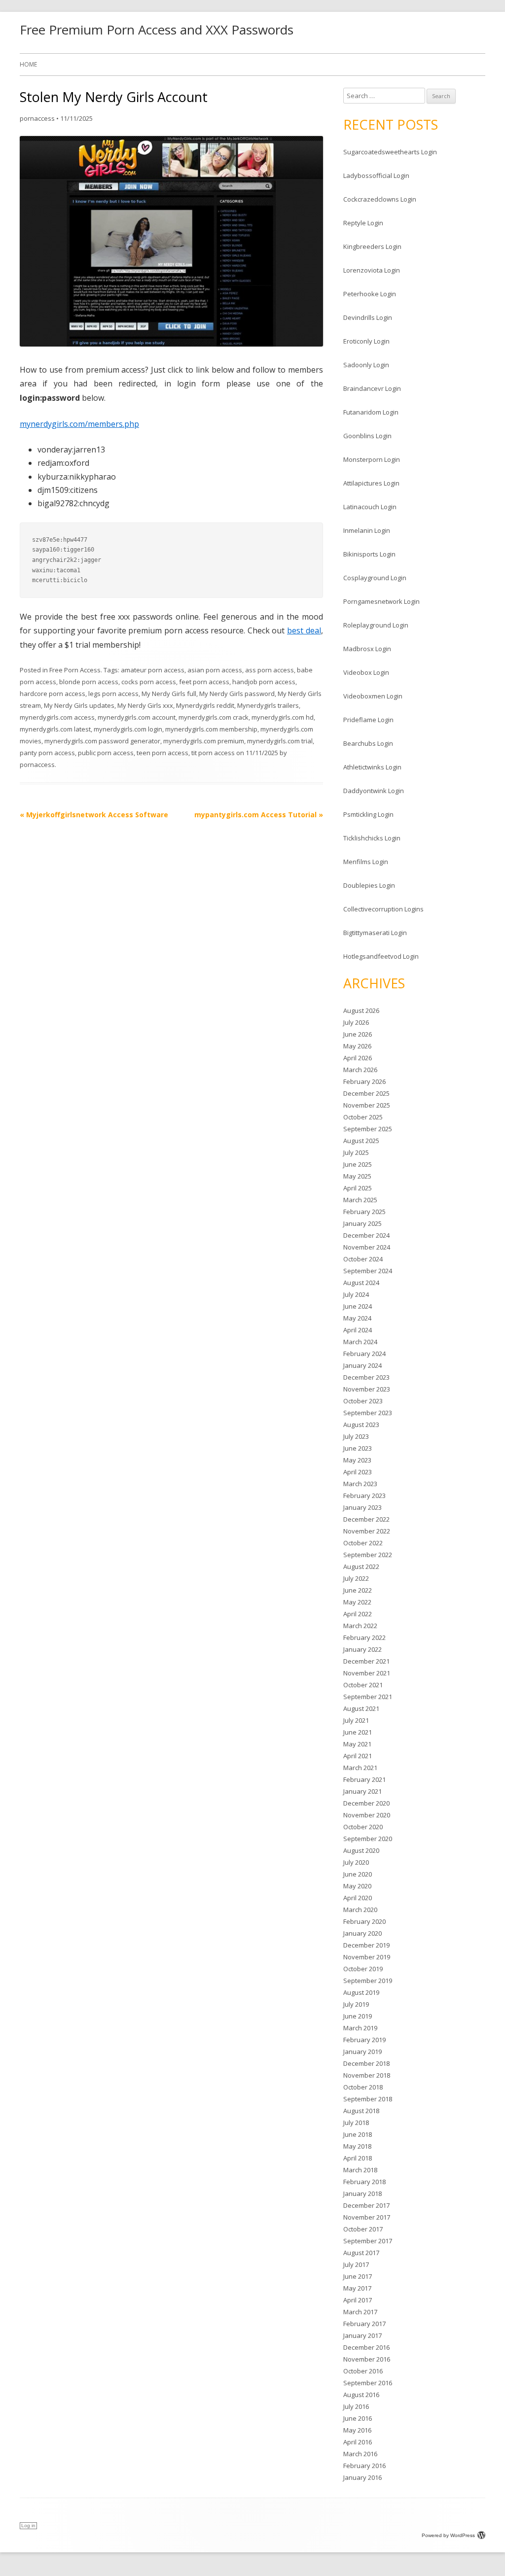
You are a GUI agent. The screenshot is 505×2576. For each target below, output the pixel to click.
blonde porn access (89, 682)
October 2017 (363, 2229)
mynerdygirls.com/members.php (79, 424)
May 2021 (357, 1744)
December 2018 (366, 2063)
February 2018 (364, 2182)
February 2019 (364, 2040)
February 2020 (364, 1921)
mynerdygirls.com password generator (102, 741)
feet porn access (204, 682)
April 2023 (358, 1472)
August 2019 (361, 1992)
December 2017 (366, 2205)
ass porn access (270, 670)
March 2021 (360, 1768)
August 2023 (361, 1425)
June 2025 (358, 1164)
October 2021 (363, 1685)
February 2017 (364, 2324)
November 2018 (367, 2075)
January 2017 (362, 2335)
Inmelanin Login (367, 530)
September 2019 (368, 1981)
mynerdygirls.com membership (211, 729)
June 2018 (358, 2134)
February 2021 (364, 1779)
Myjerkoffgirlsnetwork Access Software (94, 815)
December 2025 (366, 1093)
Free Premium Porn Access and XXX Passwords (157, 30)
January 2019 (362, 2052)
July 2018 (356, 2123)
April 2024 (358, 1330)
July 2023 (356, 1436)
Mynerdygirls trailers (268, 705)
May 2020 (357, 1886)
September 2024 (368, 1271)
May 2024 (357, 1318)
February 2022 (364, 1637)
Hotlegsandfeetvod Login (381, 956)
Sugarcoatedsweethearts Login (390, 152)
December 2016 (366, 2347)
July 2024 (356, 1294)
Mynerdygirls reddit (205, 705)
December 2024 (366, 1235)
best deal (304, 630)
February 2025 (364, 1212)
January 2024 (362, 1365)
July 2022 (356, 1578)
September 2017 (368, 2241)
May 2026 (357, 1046)
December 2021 (366, 1661)
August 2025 (361, 1141)
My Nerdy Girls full (169, 694)
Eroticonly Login (366, 341)
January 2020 (362, 1933)
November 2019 (367, 1957)
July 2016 (356, 2406)
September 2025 (368, 1129)
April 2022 (358, 1614)
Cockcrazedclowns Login (380, 199)
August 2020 (361, 1850)
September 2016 (368, 2383)
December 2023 (366, 1377)
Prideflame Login (368, 720)
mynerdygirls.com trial (280, 741)
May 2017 (357, 2288)
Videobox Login (366, 672)
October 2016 (363, 2371)
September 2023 (368, 1413)
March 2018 (360, 2170)
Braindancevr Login (372, 388)
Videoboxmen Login (373, 696)
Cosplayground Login (375, 578)
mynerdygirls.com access (57, 717)
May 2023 (357, 1460)
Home (28, 64)
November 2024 (367, 1247)
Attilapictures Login (371, 483)
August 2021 (361, 1708)
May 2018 (357, 2146)
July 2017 (356, 2264)
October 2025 (363, 1117)
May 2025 (357, 1176)
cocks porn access (149, 682)
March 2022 (360, 1626)
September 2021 (368, 1697)
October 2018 (363, 2087)
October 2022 (363, 1543)
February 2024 (364, 1354)
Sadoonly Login (366, 365)
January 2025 (362, 1223)
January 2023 (362, 1507)
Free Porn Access (75, 670)
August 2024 (361, 1283)
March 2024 (360, 1342)
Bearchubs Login (368, 743)
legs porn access (113, 694)
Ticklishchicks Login (372, 838)
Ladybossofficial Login (376, 175)
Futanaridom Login (371, 412)
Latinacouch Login (370, 507)
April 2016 (358, 2442)
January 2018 (362, 2193)
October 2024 (363, 1259)
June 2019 (358, 2016)
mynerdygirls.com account (137, 717)
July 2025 (356, 1152)
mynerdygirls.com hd (283, 717)
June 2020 (358, 1874)
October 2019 (363, 1969)
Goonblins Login (367, 436)
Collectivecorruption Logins (383, 909)
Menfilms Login (366, 862)
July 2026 (356, 1022)
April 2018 (358, 2158)
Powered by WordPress (448, 2535)
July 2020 (356, 1862)
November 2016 (367, 2359)
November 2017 (367, 2217)
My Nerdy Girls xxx (145, 705)
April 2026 (358, 1058)
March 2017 (360, 2312)
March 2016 (360, 2454)
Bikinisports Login (369, 554)
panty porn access (47, 753)
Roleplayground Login (376, 625)
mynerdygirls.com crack (214, 717)
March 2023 (360, 1484)
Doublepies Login (369, 885)
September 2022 (368, 1555)
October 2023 (363, 1401)
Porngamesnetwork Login (381, 601)
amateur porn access (153, 670)
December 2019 (366, 1945)
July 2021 (356, 1720)
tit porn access (213, 753)
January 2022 (362, 1649)
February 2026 (364, 1081)
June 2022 (358, 1590)
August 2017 (361, 2253)
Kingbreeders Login (372, 246)
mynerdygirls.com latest (55, 729)
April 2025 (358, 1188)
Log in (28, 2525)
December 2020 (366, 1803)
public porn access (106, 753)
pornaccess (37, 118)
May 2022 (357, 1602)
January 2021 (362, 1791)
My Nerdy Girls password (237, 694)
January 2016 (362, 2477)
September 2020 (368, 1839)
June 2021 (358, 1732)
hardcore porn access (53, 694)
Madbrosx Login (367, 649)
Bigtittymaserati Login (375, 933)
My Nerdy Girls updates (79, 705)
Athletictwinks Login (372, 767)
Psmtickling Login (368, 814)
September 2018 (368, 2099)
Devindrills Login (368, 317)
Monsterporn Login (372, 459)
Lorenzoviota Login (372, 270)
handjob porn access (264, 682)
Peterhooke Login (370, 294)
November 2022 (367, 1531)
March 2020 (360, 1910)
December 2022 (366, 1519)
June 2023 (358, 1448)
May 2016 (357, 2430)
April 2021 (358, 1756)
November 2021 (367, 1673)
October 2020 (363, 1827)
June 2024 (358, 1306)
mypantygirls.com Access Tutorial (259, 815)
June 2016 (358, 2418)
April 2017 (358, 2300)
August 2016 (361, 2395)
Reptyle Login (363, 223)
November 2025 (367, 1105)
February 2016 (364, 2466)
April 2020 (358, 1898)
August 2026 (361, 1010)
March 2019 (360, 2028)
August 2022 (361, 1566)
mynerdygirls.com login (128, 729)
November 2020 (367, 1815)
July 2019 (356, 2004)
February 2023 (364, 1496)
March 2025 (360, 1200)
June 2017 (358, 2276)
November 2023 (367, 1389)
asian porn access (215, 670)
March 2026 (360, 1070)
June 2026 (358, 1034)
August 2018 (361, 2111)
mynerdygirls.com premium (204, 741)
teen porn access (162, 753)
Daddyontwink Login (374, 791)
